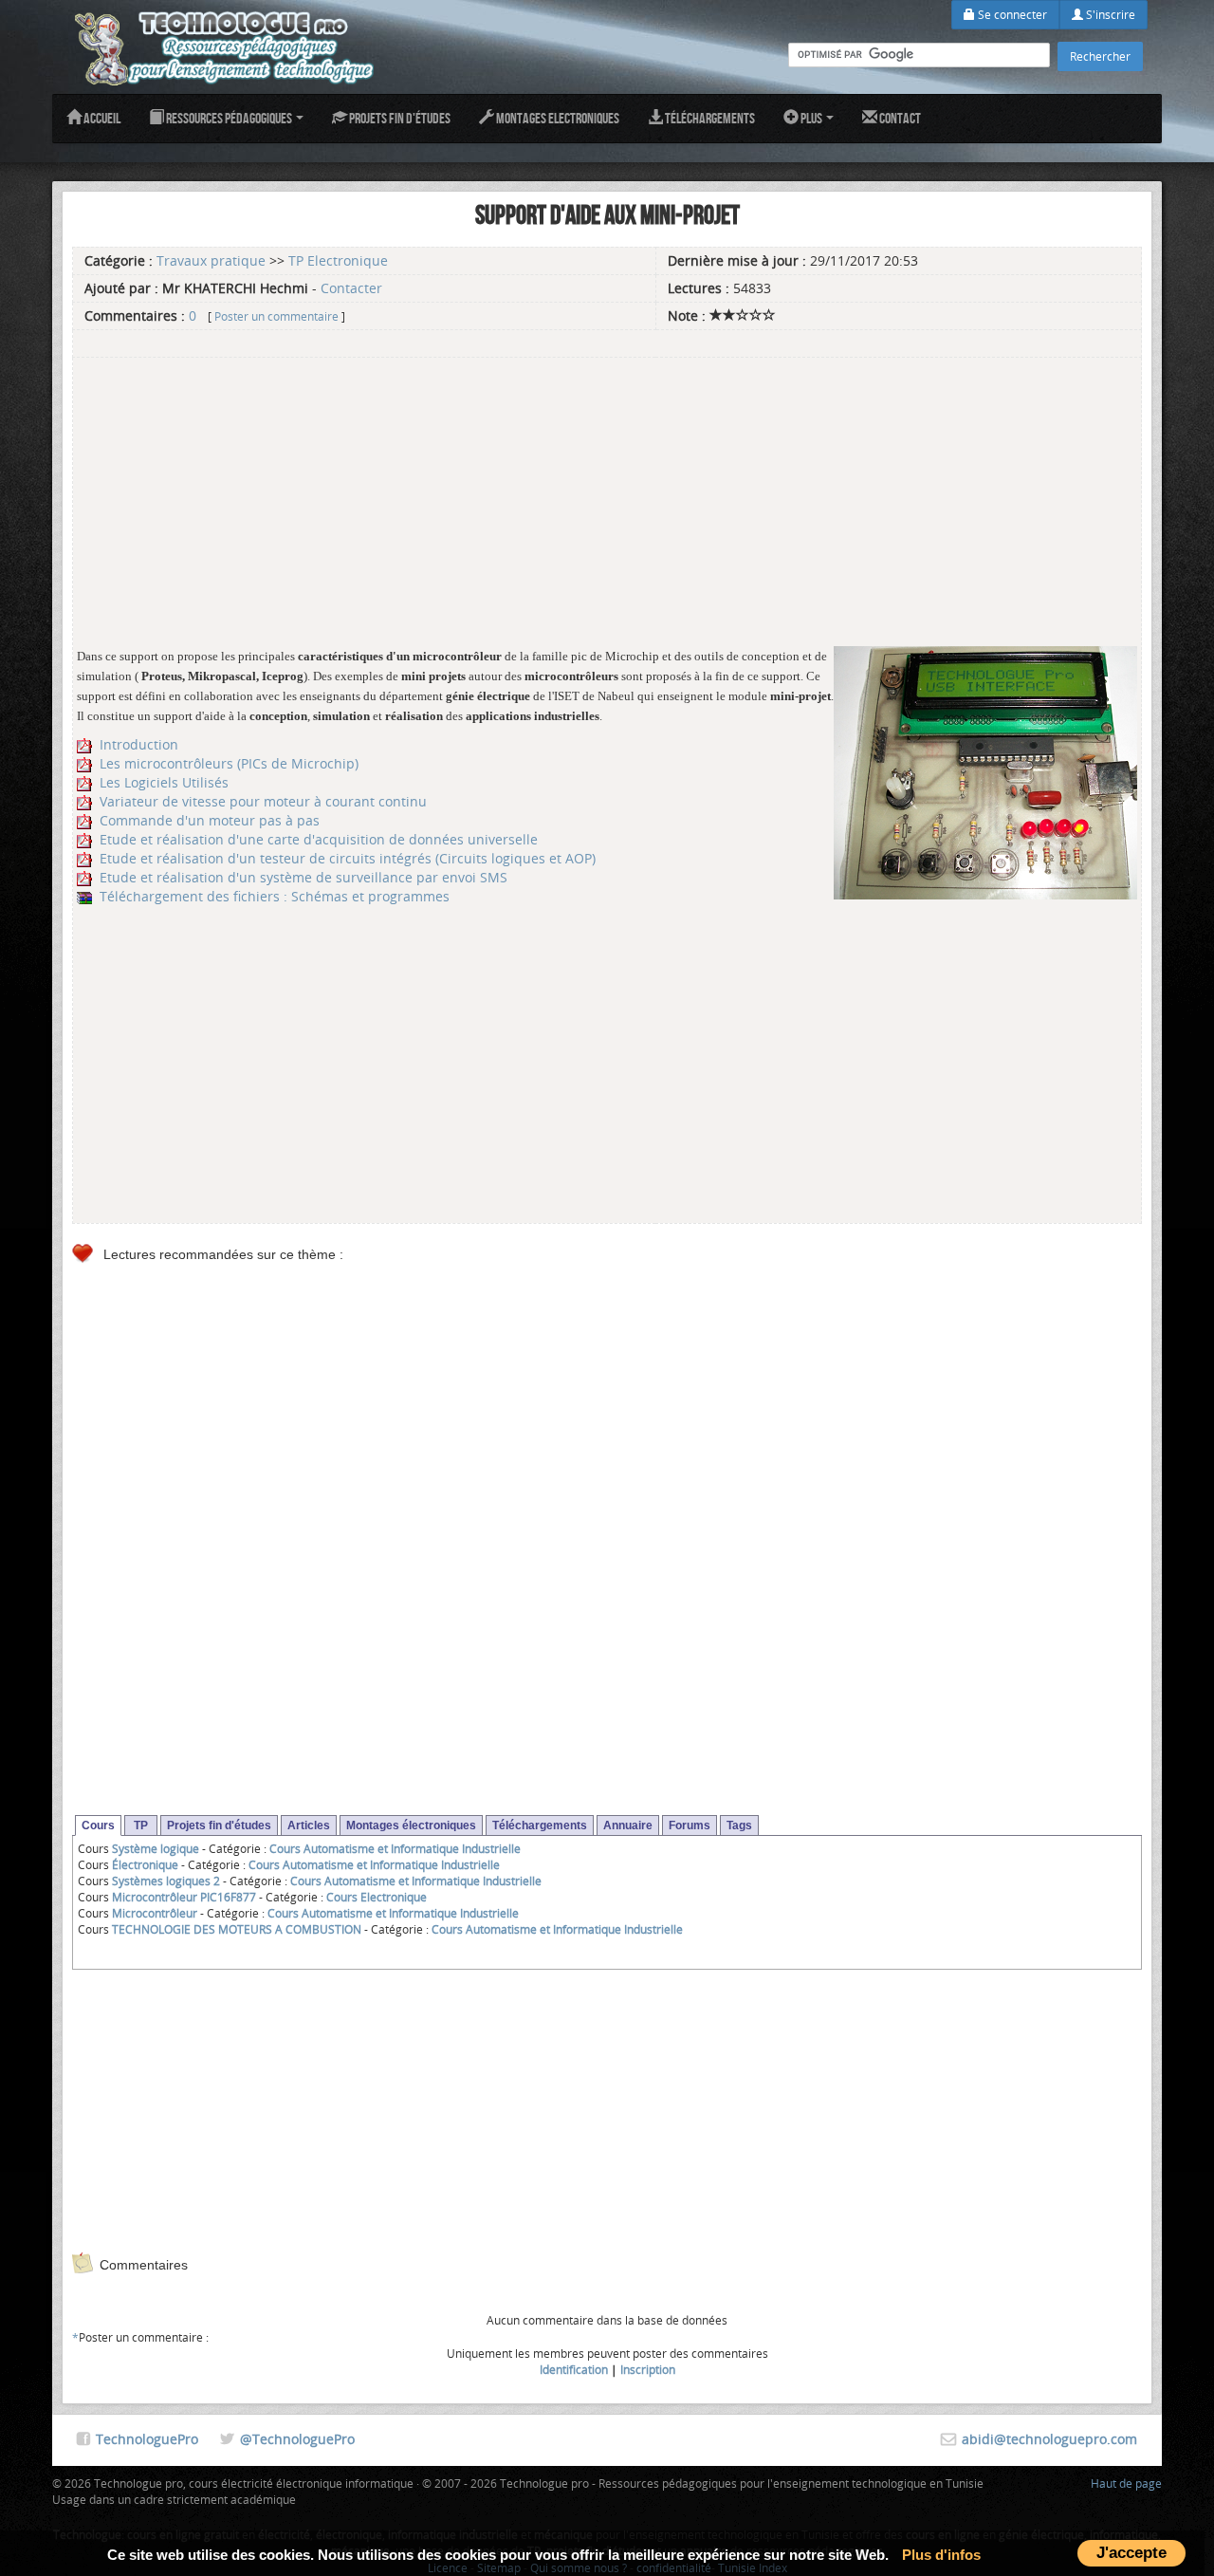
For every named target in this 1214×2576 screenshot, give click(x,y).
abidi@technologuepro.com (1049, 2439)
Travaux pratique (211, 260)
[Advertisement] (607, 494)
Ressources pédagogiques (229, 118)
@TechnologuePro (297, 2439)
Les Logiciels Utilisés (164, 782)
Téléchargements (709, 118)
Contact (899, 118)
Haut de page (1126, 2483)
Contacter (351, 288)
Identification (574, 2369)
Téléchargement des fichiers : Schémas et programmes (275, 896)
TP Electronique (338, 260)
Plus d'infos (941, 2555)
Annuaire (628, 1825)
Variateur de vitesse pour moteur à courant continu (263, 801)
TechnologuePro (147, 2439)
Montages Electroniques (557, 118)
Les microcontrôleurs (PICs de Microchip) (229, 763)
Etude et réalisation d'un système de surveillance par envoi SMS (303, 877)
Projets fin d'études (399, 118)
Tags (739, 1825)
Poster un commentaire (276, 316)
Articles (309, 1825)
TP (141, 1825)
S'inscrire (1109, 14)
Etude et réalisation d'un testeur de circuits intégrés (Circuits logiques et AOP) (348, 858)
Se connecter (1011, 14)
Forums (690, 1825)
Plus (811, 118)
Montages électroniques (411, 1825)
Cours (98, 1825)
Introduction (139, 744)
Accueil (101, 118)
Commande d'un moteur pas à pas (210, 820)
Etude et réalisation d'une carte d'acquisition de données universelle (319, 839)
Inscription (648, 2369)
